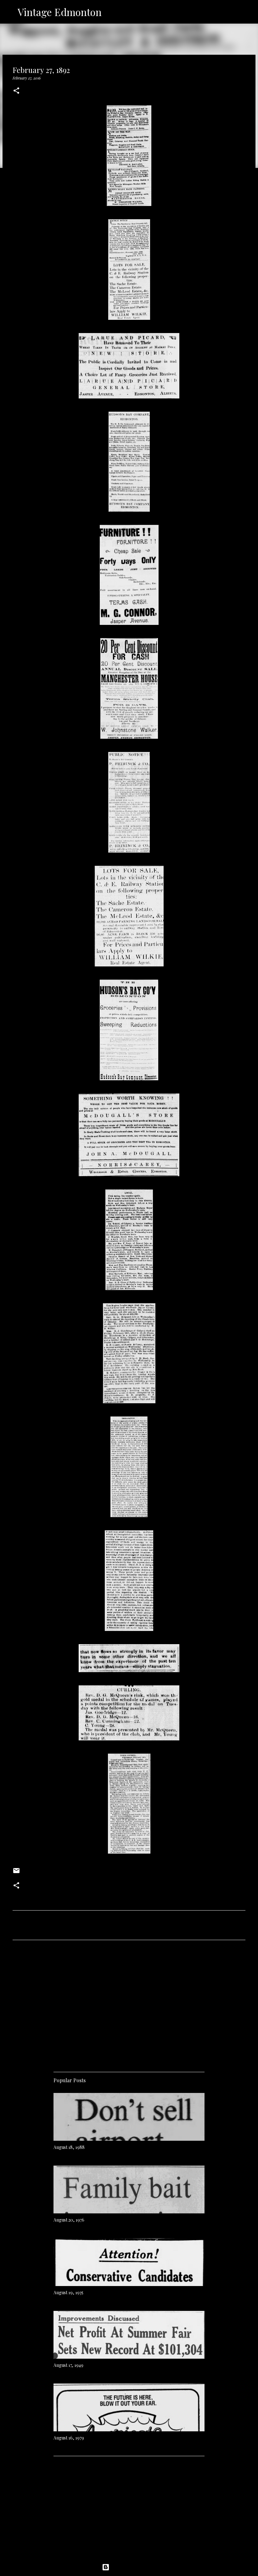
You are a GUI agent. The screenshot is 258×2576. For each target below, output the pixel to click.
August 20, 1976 (69, 2220)
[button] (16, 91)
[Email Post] (16, 1873)
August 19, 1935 (68, 2292)
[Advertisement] (129, 2004)
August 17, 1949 (68, 2365)
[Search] (110, 12)
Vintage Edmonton (60, 12)
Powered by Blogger (133, 2567)
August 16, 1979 (69, 2438)
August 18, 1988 (69, 2147)
